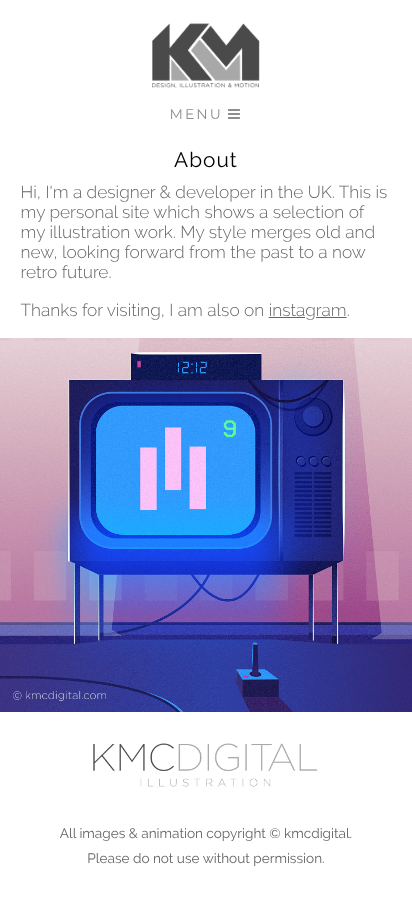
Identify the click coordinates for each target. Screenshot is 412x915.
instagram (308, 311)
